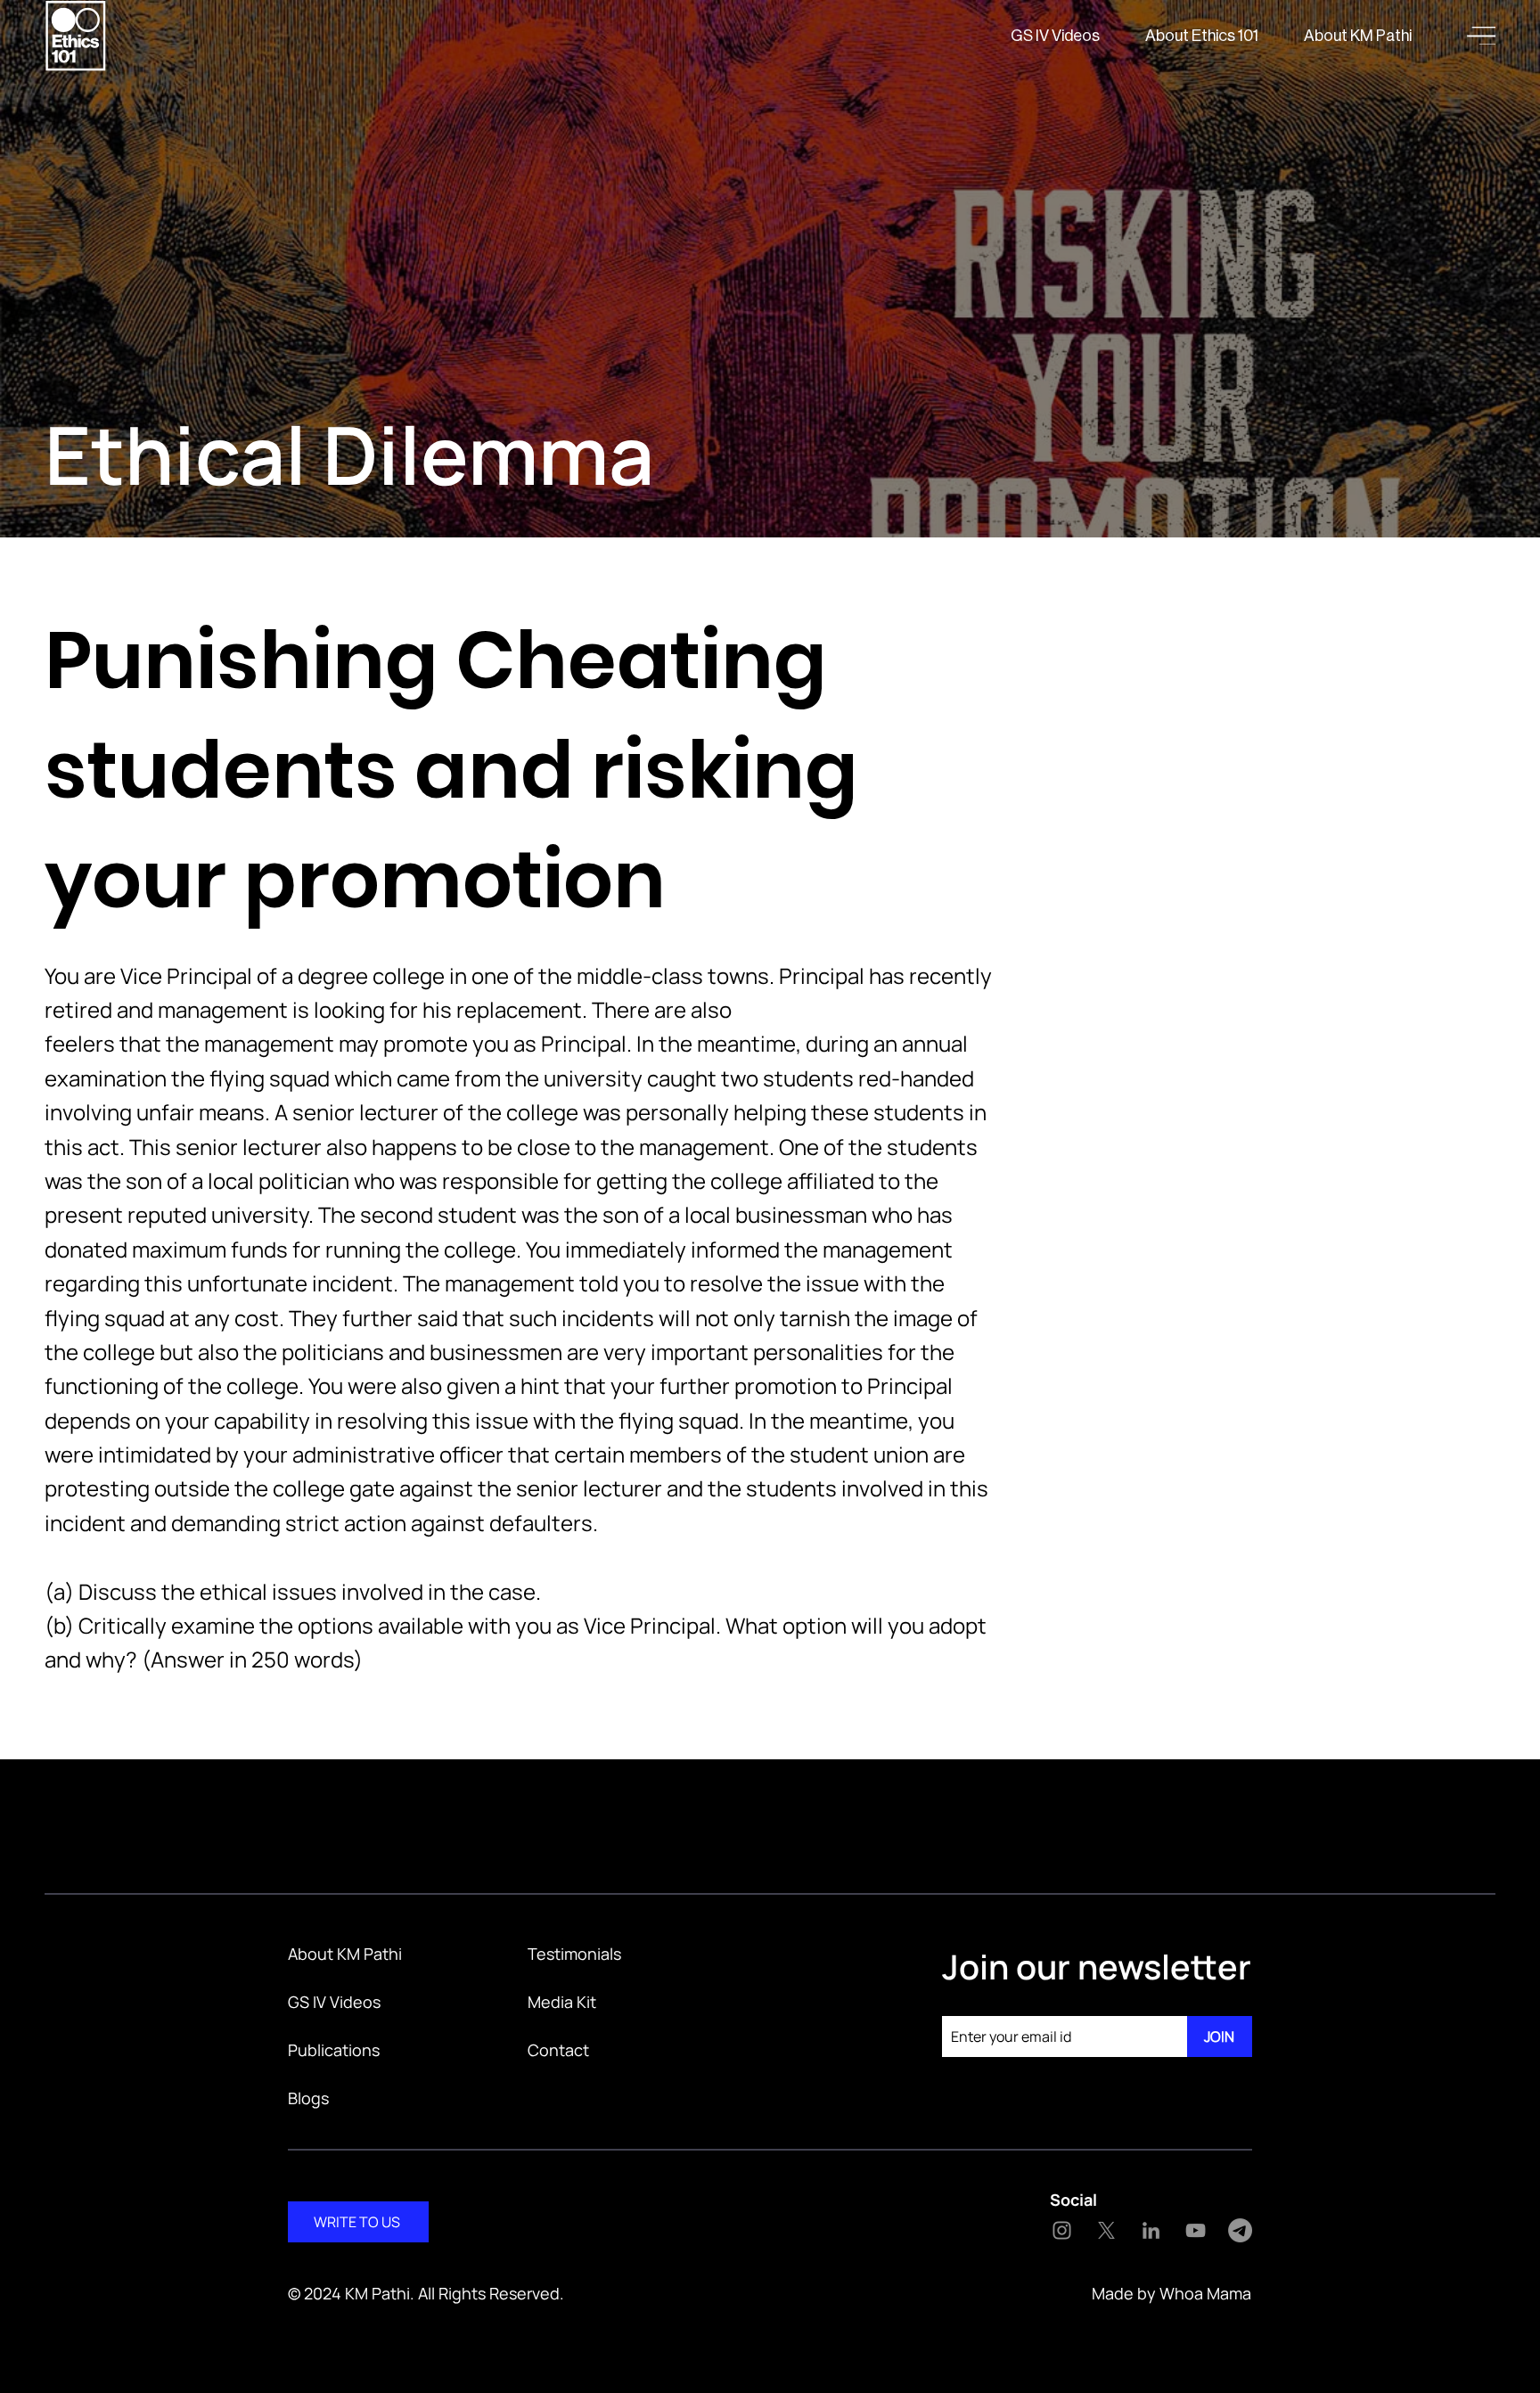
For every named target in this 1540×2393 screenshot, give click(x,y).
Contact (558, 2050)
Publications (334, 2050)
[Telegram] (1240, 2230)
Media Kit (562, 2002)
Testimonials (574, 1954)
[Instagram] (1062, 2230)
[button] (1481, 36)
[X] (1106, 2230)
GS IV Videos (334, 2002)
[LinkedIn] (1151, 2230)
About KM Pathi (345, 1954)
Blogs (308, 2098)
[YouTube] (1196, 2230)
